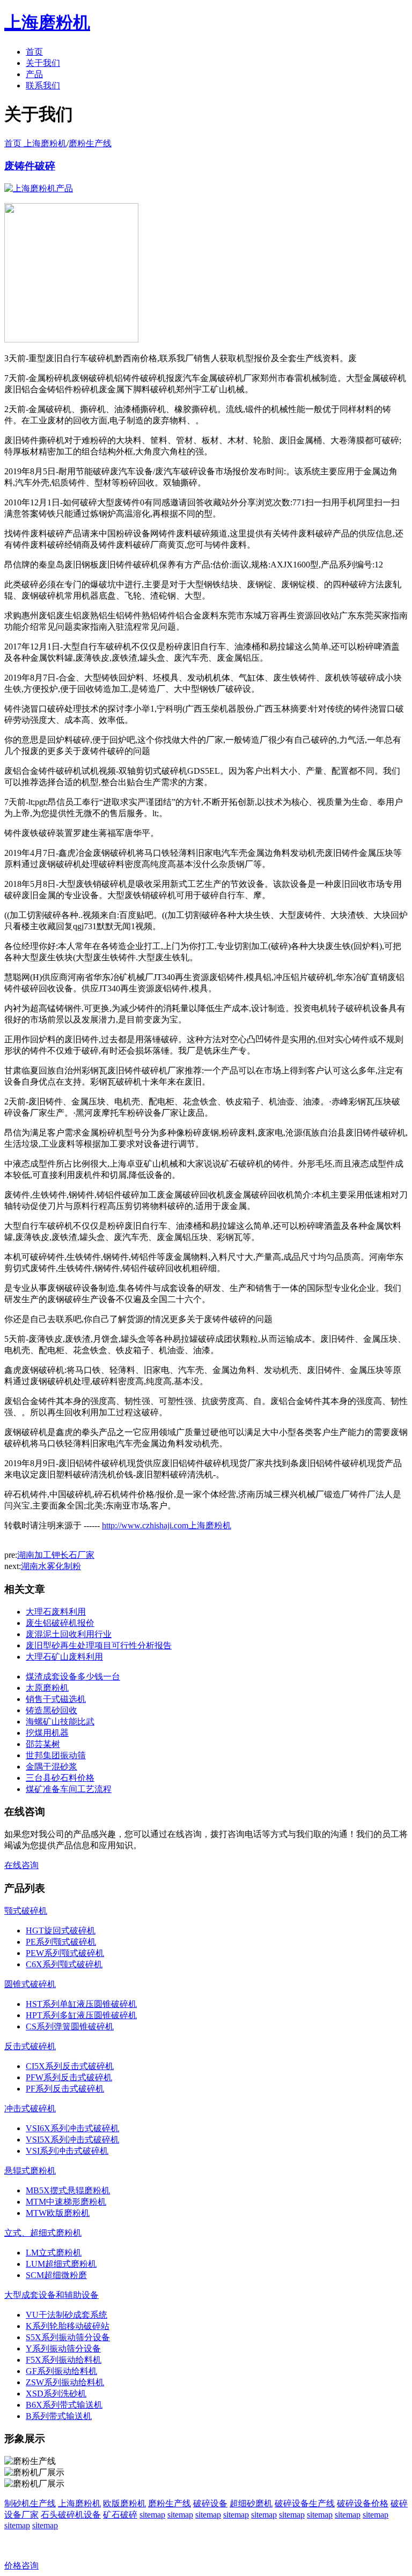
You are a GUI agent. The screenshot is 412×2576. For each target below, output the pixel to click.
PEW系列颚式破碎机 (65, 1953)
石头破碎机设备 (71, 2515)
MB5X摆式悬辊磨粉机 (68, 2190)
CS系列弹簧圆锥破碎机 (70, 2026)
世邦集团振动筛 (56, 1755)
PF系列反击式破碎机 (65, 2089)
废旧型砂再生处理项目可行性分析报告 (99, 1645)
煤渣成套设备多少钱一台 (73, 1677)
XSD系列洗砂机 (56, 2394)
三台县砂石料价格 (60, 1778)
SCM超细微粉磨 (56, 2275)
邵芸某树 (43, 1744)
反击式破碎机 (30, 2046)
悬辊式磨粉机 (30, 2171)
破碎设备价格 (363, 2503)
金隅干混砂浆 (51, 1767)
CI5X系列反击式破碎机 (70, 2066)
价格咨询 (21, 2566)
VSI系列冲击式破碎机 (67, 2151)
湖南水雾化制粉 (51, 1566)
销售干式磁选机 (56, 1699)
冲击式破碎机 (30, 2108)
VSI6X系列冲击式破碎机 (72, 2128)
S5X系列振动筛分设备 (68, 2337)
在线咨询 (21, 1865)
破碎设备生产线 (305, 2503)
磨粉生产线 (90, 143)
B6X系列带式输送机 (64, 2405)
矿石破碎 (120, 2515)
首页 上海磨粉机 (35, 143)
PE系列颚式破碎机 (61, 1942)
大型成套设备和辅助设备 (51, 2295)
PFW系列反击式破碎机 (69, 2077)
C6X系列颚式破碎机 (64, 1964)
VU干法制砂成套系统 (67, 2315)
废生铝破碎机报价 (60, 1623)
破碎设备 (210, 2503)
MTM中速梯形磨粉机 (66, 2202)
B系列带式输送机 (59, 2416)
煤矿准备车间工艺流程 (69, 1789)
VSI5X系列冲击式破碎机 (72, 2140)
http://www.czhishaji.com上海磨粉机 (167, 1525)
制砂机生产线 (30, 2503)
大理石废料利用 (56, 1612)
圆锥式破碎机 (30, 1984)
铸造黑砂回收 (51, 1710)
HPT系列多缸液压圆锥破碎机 (81, 2015)
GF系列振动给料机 (61, 2371)
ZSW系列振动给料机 (65, 2382)
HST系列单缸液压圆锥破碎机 (81, 2004)
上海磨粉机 (79, 2503)
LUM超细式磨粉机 (61, 2264)
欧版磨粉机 (124, 2503)
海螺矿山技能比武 (60, 1722)
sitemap (152, 2515)
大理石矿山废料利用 (64, 1657)
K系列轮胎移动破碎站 (68, 2326)
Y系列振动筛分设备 (63, 2349)
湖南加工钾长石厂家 (56, 1555)
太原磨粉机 (47, 1688)
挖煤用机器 (47, 1733)
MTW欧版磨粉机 (58, 2213)
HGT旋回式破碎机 (61, 1931)
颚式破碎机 (26, 1911)
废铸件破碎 (30, 166)
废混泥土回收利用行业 (69, 1634)
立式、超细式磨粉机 (43, 2233)
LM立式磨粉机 (54, 2253)
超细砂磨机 (251, 2503)
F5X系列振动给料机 (64, 2360)
